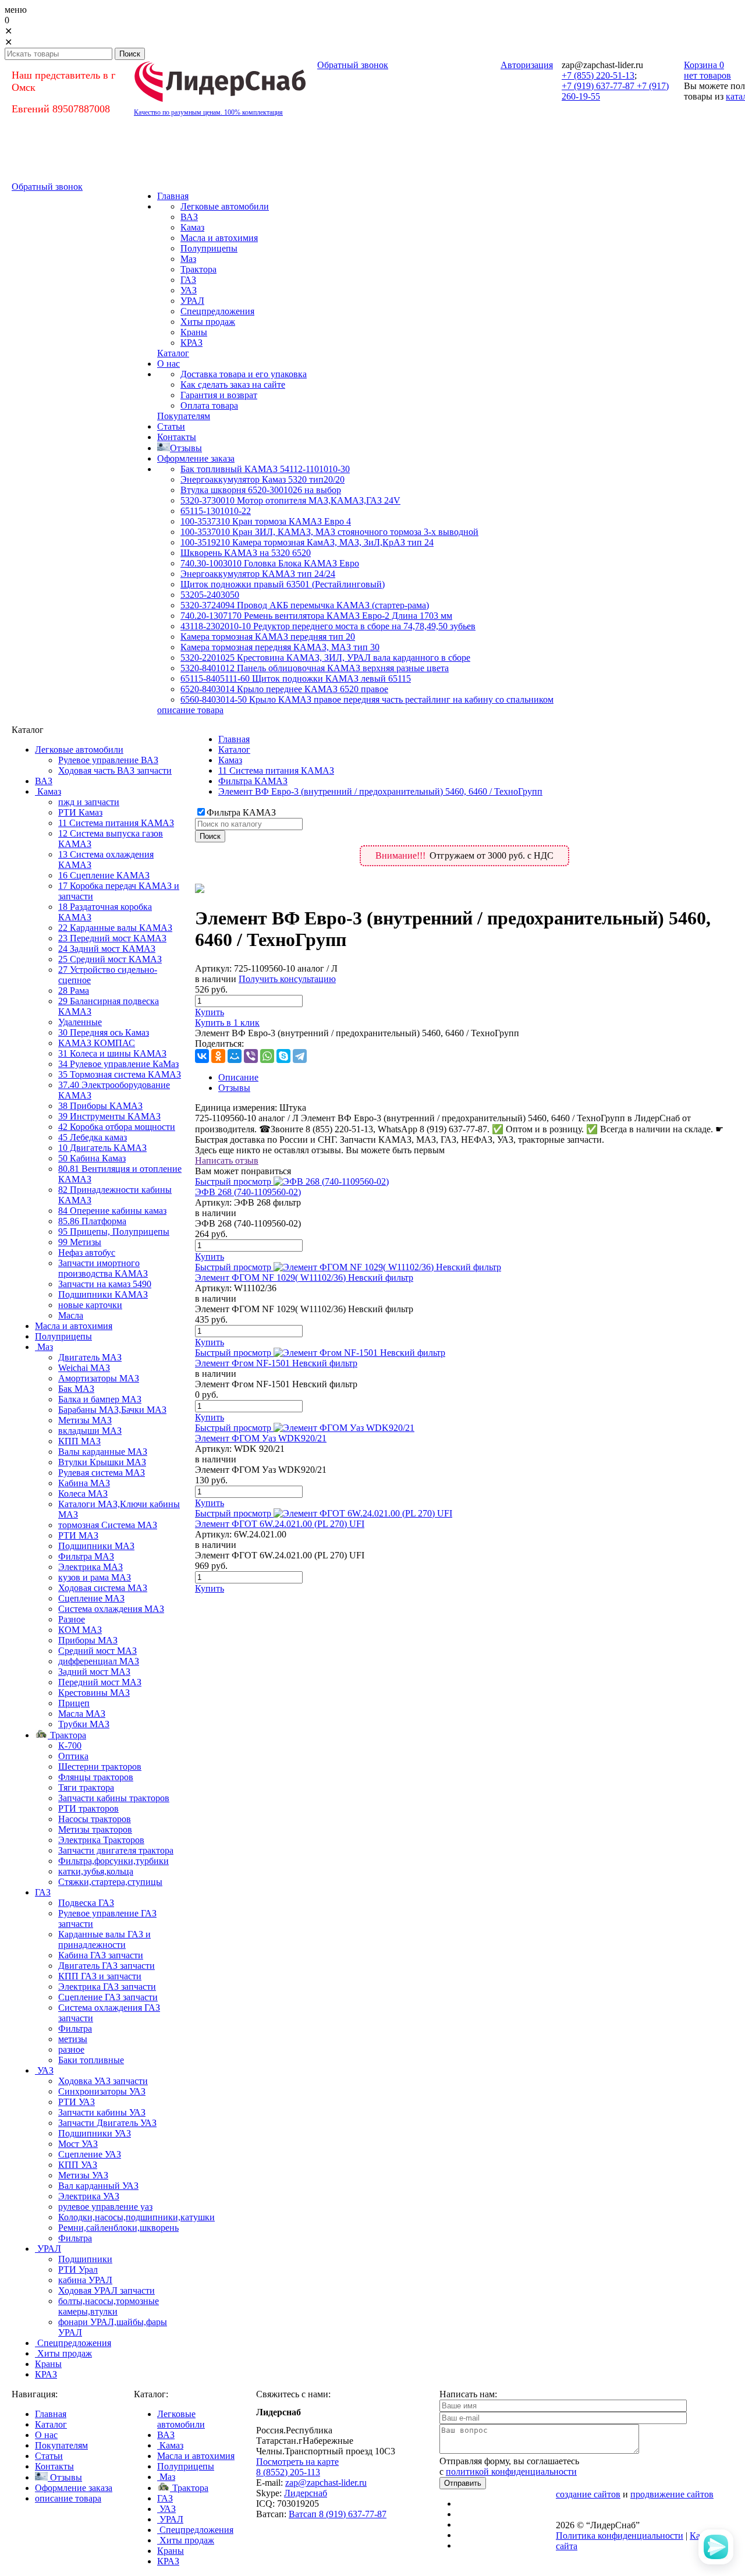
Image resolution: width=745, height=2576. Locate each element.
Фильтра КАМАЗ (253, 781)
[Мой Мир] (235, 1056)
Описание (238, 1077)
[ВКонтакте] (202, 1056)
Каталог (234, 750)
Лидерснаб (306, 2493)
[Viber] (251, 1056)
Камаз (230, 760)
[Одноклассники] (218, 1056)
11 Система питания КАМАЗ (276, 770)
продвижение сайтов (672, 2494)
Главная (234, 739)
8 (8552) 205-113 (288, 2472)
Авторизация (527, 65)
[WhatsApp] (267, 1056)
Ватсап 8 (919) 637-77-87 (338, 2514)
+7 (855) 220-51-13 (598, 75)
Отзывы (234, 1088)
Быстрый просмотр (233, 1181)
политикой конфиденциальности (511, 2472)
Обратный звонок (353, 65)
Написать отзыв (227, 1161)
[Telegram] (300, 1056)
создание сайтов (588, 2494)
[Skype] (283, 1056)
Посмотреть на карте (297, 2462)
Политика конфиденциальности (620, 2536)
